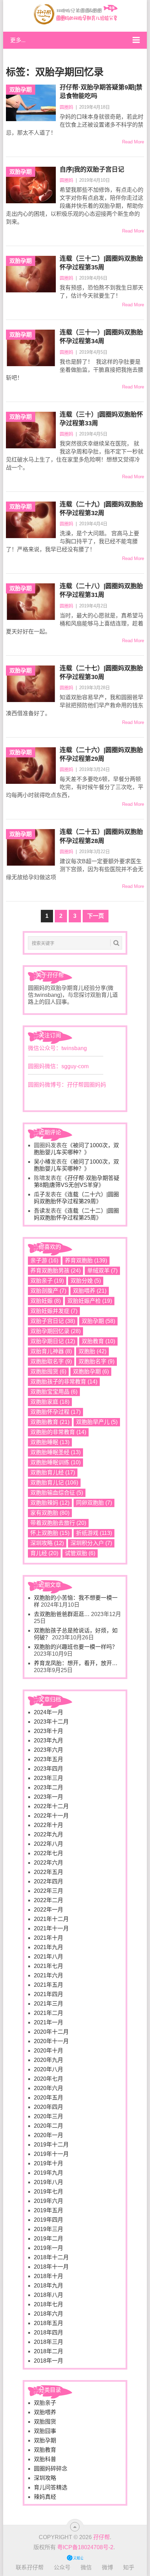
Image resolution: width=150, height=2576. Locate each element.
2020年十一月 (51, 2041)
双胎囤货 (45, 2422)
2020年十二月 (51, 2032)
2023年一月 (48, 1797)
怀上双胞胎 (50, 1533)
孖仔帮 (102, 2537)
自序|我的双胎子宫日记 (92, 170)
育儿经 (44, 1553)
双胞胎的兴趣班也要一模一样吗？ (76, 1647)
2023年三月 (48, 1778)
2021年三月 (48, 2004)
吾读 (39, 1211)
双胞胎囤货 (48, 1372)
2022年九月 (48, 1834)
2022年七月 (48, 1853)
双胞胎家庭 (50, 1402)
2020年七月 (48, 2079)
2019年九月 (48, 2173)
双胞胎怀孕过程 (55, 1412)
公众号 (62, 2567)
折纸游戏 (94, 1533)
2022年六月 (48, 1863)
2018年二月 (48, 2351)
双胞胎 (92, 1351)
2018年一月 (48, 2361)
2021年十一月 (51, 1928)
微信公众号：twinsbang (57, 1048)
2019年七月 (48, 2192)
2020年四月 (48, 2107)
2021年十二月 (51, 1919)
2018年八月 (48, 2295)
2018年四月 (48, 2333)
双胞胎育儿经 (53, 1472)
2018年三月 (48, 2342)
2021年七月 (48, 1966)
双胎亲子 (47, 1281)
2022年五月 (48, 1872)
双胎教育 (98, 1341)
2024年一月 (48, 1712)
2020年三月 (48, 2116)
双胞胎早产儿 (97, 1422)
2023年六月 (48, 1750)
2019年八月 (48, 2182)
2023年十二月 (51, 1722)
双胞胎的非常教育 (58, 1432)
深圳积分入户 (91, 1543)
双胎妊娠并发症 (54, 1311)
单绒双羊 (102, 1271)
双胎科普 (45, 2459)
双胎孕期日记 (53, 1341)
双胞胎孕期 (91, 1372)
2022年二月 (48, 1900)
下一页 (96, 916)
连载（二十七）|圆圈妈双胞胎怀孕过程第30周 (101, 673)
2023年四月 (48, 1769)
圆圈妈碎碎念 (51, 2469)
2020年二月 (48, 2126)
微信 (86, 2567)
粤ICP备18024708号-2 (85, 2547)
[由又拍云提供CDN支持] (75, 2557)
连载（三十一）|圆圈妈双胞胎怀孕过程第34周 (101, 337)
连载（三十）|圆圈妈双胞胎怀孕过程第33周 (101, 419)
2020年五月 (48, 2098)
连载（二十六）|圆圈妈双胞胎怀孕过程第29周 (101, 754)
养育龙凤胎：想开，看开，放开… (76, 1663)
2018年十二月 (51, 2257)
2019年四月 (48, 2220)
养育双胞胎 (86, 1261)
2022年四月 (48, 1881)
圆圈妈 (66, 107)
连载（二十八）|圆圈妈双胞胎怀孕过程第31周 (101, 590)
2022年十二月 (51, 1806)
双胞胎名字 (96, 1361)
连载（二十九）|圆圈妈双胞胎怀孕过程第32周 (101, 509)
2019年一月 (48, 2248)
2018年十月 (48, 2276)
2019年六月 (48, 2201)
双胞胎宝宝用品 (54, 1392)
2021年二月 (48, 2013)
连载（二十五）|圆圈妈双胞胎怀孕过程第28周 (101, 836)
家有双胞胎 (50, 1513)
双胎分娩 (86, 1281)
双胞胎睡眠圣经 (55, 1452)
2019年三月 (48, 2229)
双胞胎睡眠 (50, 1442)
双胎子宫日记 (53, 1321)
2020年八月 (48, 2069)
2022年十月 (48, 1825)
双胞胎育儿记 (54, 1483)
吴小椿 (42, 1162)
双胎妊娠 (46, 1301)
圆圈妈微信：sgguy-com (58, 1066)
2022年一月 (48, 1910)
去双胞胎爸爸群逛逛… (62, 1614)
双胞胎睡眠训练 (55, 1462)
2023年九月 (48, 1740)
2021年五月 (48, 1985)
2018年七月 (48, 2304)
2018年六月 (48, 2314)
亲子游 (44, 1261)
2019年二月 (48, 2239)
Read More (133, 142)
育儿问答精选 (51, 2487)
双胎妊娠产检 (90, 1301)
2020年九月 (48, 2060)
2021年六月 (48, 1975)
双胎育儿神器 (51, 1351)
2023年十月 (48, 1731)
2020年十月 (48, 2051)
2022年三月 (48, 1891)
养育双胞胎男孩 (55, 1271)
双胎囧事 (45, 2431)
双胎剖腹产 (48, 1291)
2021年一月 (48, 2022)
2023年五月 (48, 1759)
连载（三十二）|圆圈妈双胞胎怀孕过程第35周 (101, 263)
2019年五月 (48, 2210)
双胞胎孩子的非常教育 (64, 1382)
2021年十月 (48, 1938)
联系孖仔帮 (30, 2567)
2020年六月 (48, 2088)
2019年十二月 (51, 2145)
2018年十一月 (51, 2267)
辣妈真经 (45, 2497)
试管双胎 (80, 1553)
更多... (18, 40)
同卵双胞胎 (94, 1503)
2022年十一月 (51, 1816)
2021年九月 (48, 1947)
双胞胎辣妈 (50, 1503)
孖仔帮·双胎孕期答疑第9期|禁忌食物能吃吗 (101, 92)
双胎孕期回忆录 (55, 1331)
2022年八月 (48, 1844)
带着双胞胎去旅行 (58, 1523)
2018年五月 (48, 2323)
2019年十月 (48, 2163)
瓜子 (39, 1194)
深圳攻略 (47, 1543)
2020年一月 (48, 2135)
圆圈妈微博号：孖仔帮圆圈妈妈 (67, 1085)
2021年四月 (48, 1994)
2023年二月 (48, 1787)
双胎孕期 (98, 1321)
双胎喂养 (90, 1291)
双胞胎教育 (50, 1422)
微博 (107, 2567)
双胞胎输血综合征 (57, 1493)
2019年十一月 (51, 2154)
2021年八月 (48, 1957)
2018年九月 (48, 2286)
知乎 (129, 2567)
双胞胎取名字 (51, 1361)
